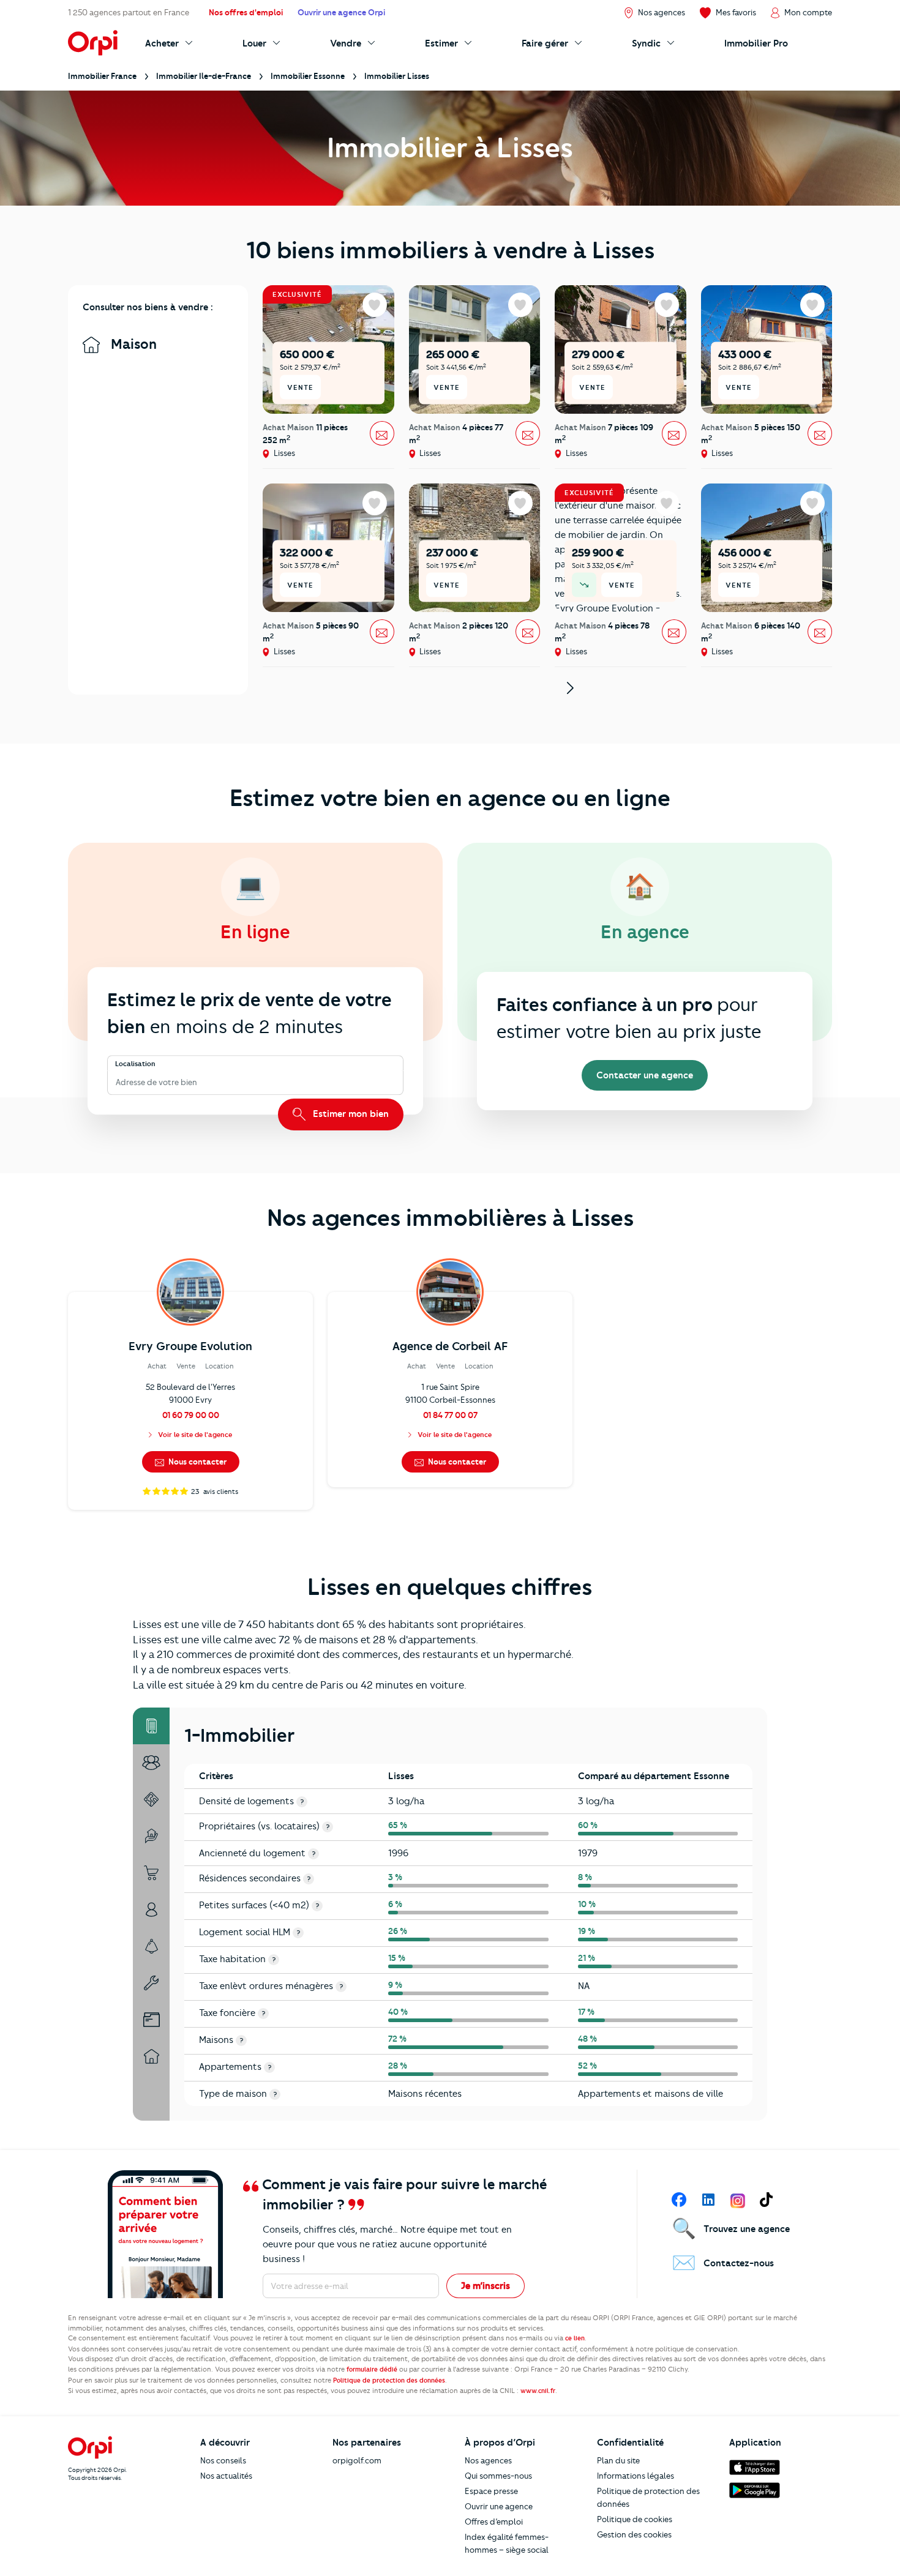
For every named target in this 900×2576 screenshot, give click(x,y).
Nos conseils (223, 2460)
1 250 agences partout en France (129, 12)
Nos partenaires (367, 2443)
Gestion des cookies (634, 2534)
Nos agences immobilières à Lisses (450, 1218)
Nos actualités (226, 2476)
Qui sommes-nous (498, 2476)
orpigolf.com (357, 2460)
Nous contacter (197, 1462)
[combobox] (117, 1082)
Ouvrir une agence (499, 2506)
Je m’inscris (486, 2286)
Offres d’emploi (494, 2522)
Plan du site (618, 2460)
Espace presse (491, 2491)
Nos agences (488, 2460)
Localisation (135, 1064)
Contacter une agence (645, 1075)
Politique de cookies (635, 2519)
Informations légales (636, 2476)
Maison (132, 344)
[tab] (151, 1726)
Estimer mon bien (350, 1114)
